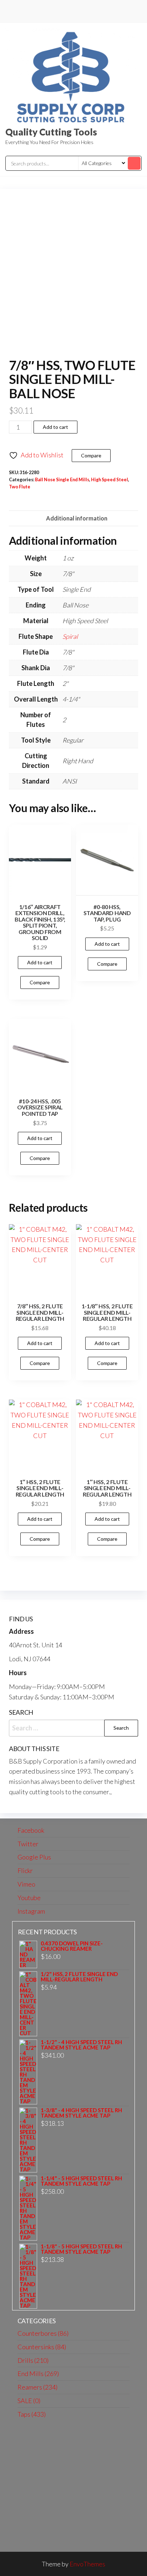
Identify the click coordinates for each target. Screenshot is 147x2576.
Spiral (70, 636)
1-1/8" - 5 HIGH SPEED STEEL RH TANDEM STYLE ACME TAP (81, 2249)
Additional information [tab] (77, 518)
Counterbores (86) (43, 2333)
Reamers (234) (37, 2387)
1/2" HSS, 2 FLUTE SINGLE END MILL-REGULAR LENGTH (79, 1977)
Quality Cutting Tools (51, 132)
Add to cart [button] (40, 962)
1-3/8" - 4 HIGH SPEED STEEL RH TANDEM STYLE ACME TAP (81, 2113)
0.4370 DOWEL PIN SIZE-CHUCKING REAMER (72, 1946)
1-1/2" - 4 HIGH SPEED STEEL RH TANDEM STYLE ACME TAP (81, 2045)
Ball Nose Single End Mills (62, 480)
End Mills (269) (38, 2374)
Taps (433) (32, 2414)
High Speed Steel (110, 480)
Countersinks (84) (42, 2347)
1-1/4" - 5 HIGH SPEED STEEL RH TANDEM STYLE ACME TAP (81, 2181)
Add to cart (55, 427)
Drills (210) (33, 2360)
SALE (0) (29, 2401)
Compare (91, 455)
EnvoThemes (87, 2564)
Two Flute (20, 487)
